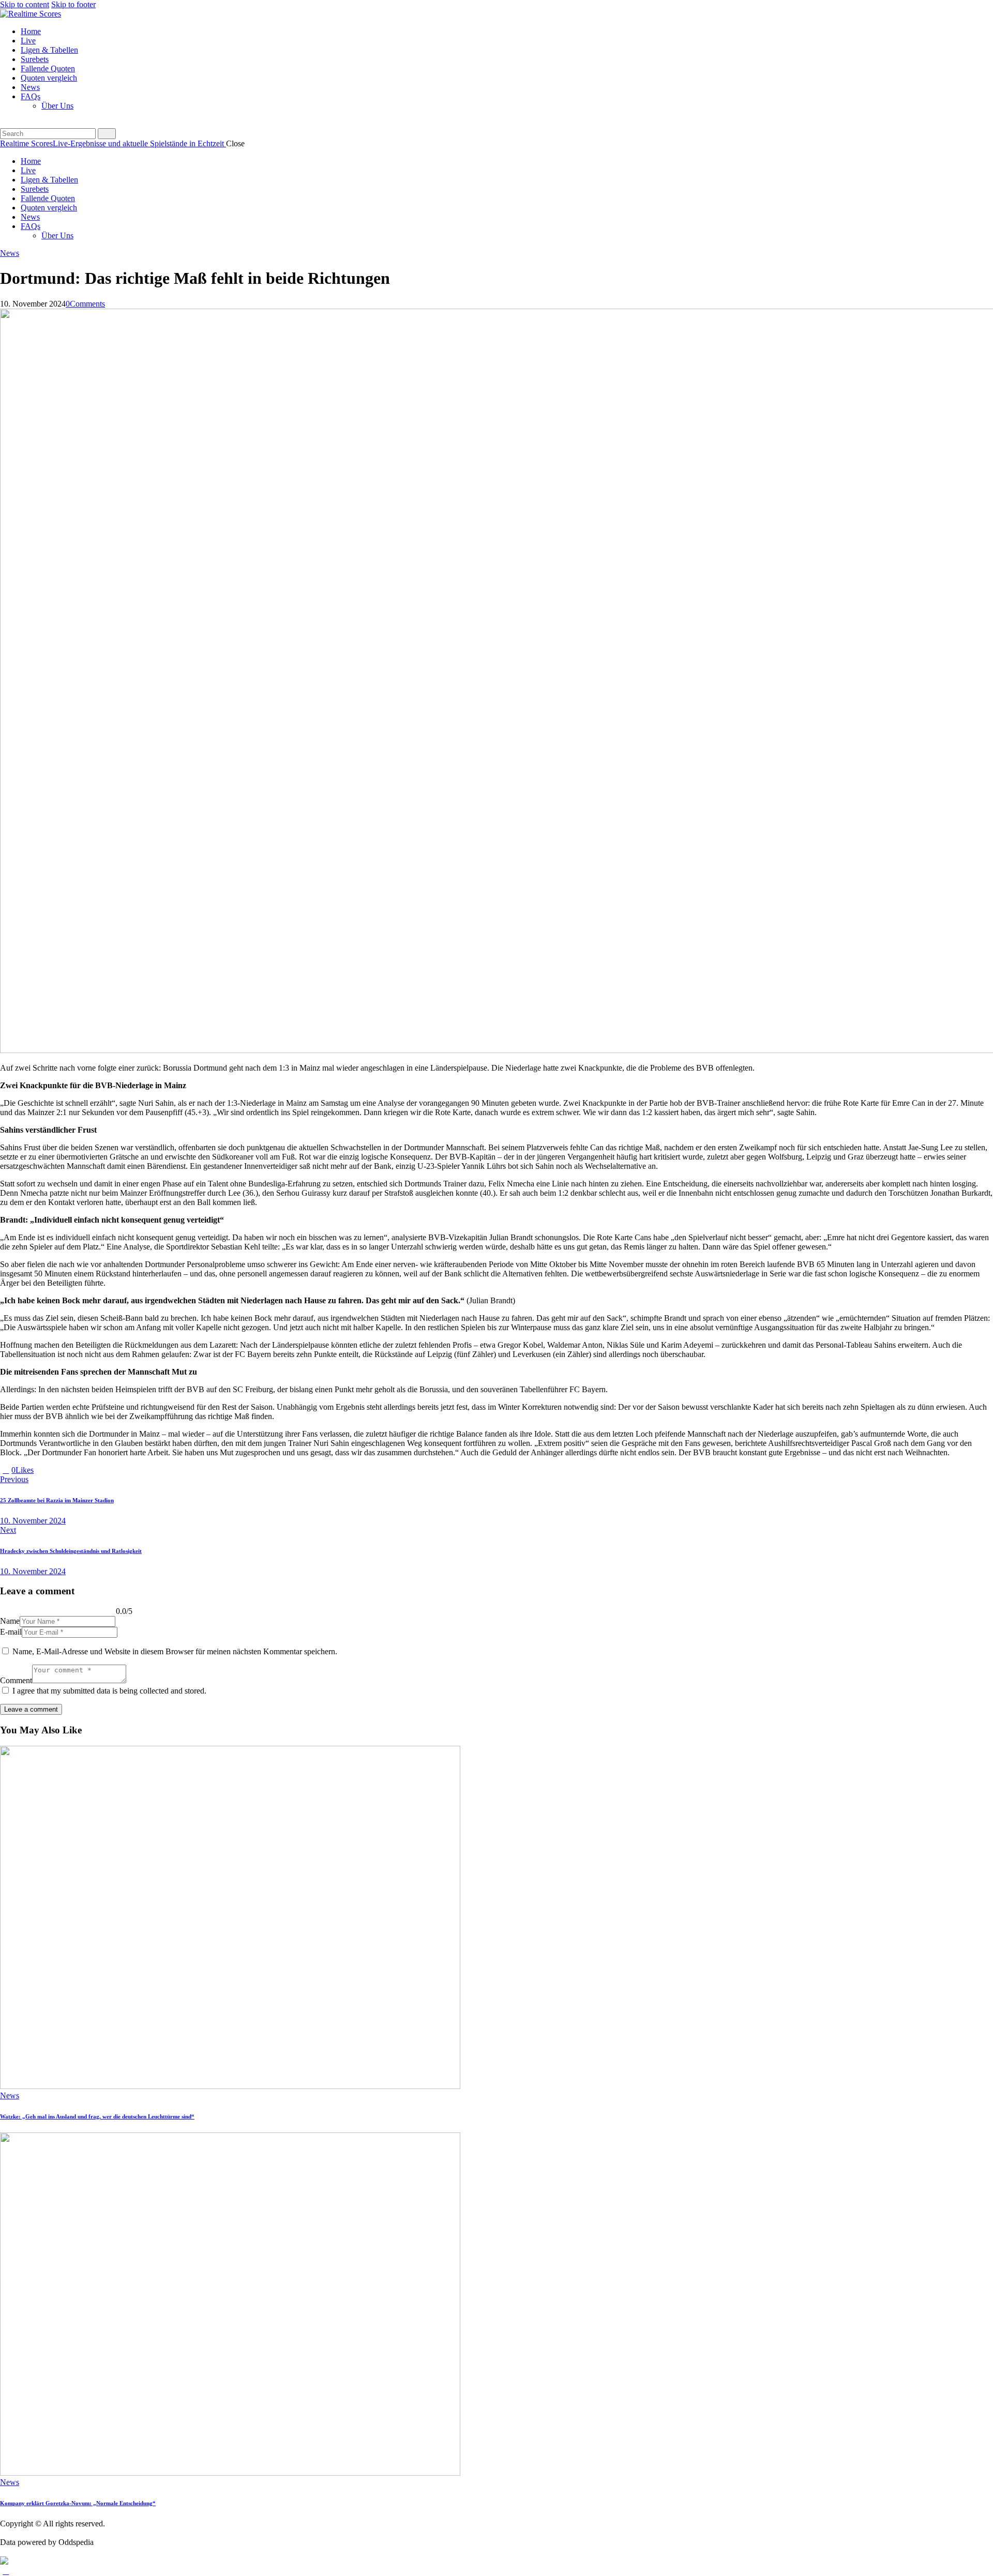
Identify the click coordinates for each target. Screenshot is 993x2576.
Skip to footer (73, 4)
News (10, 253)
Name (10, 1621)
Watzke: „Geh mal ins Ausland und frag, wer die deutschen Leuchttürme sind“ (97, 2116)
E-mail (11, 1632)
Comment (16, 1680)
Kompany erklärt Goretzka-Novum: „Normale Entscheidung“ (78, 2503)
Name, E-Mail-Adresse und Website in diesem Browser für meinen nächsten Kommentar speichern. (175, 1651)
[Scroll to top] (6, 2571)
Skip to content (25, 4)
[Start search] (107, 134)
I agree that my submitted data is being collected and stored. (109, 1691)
